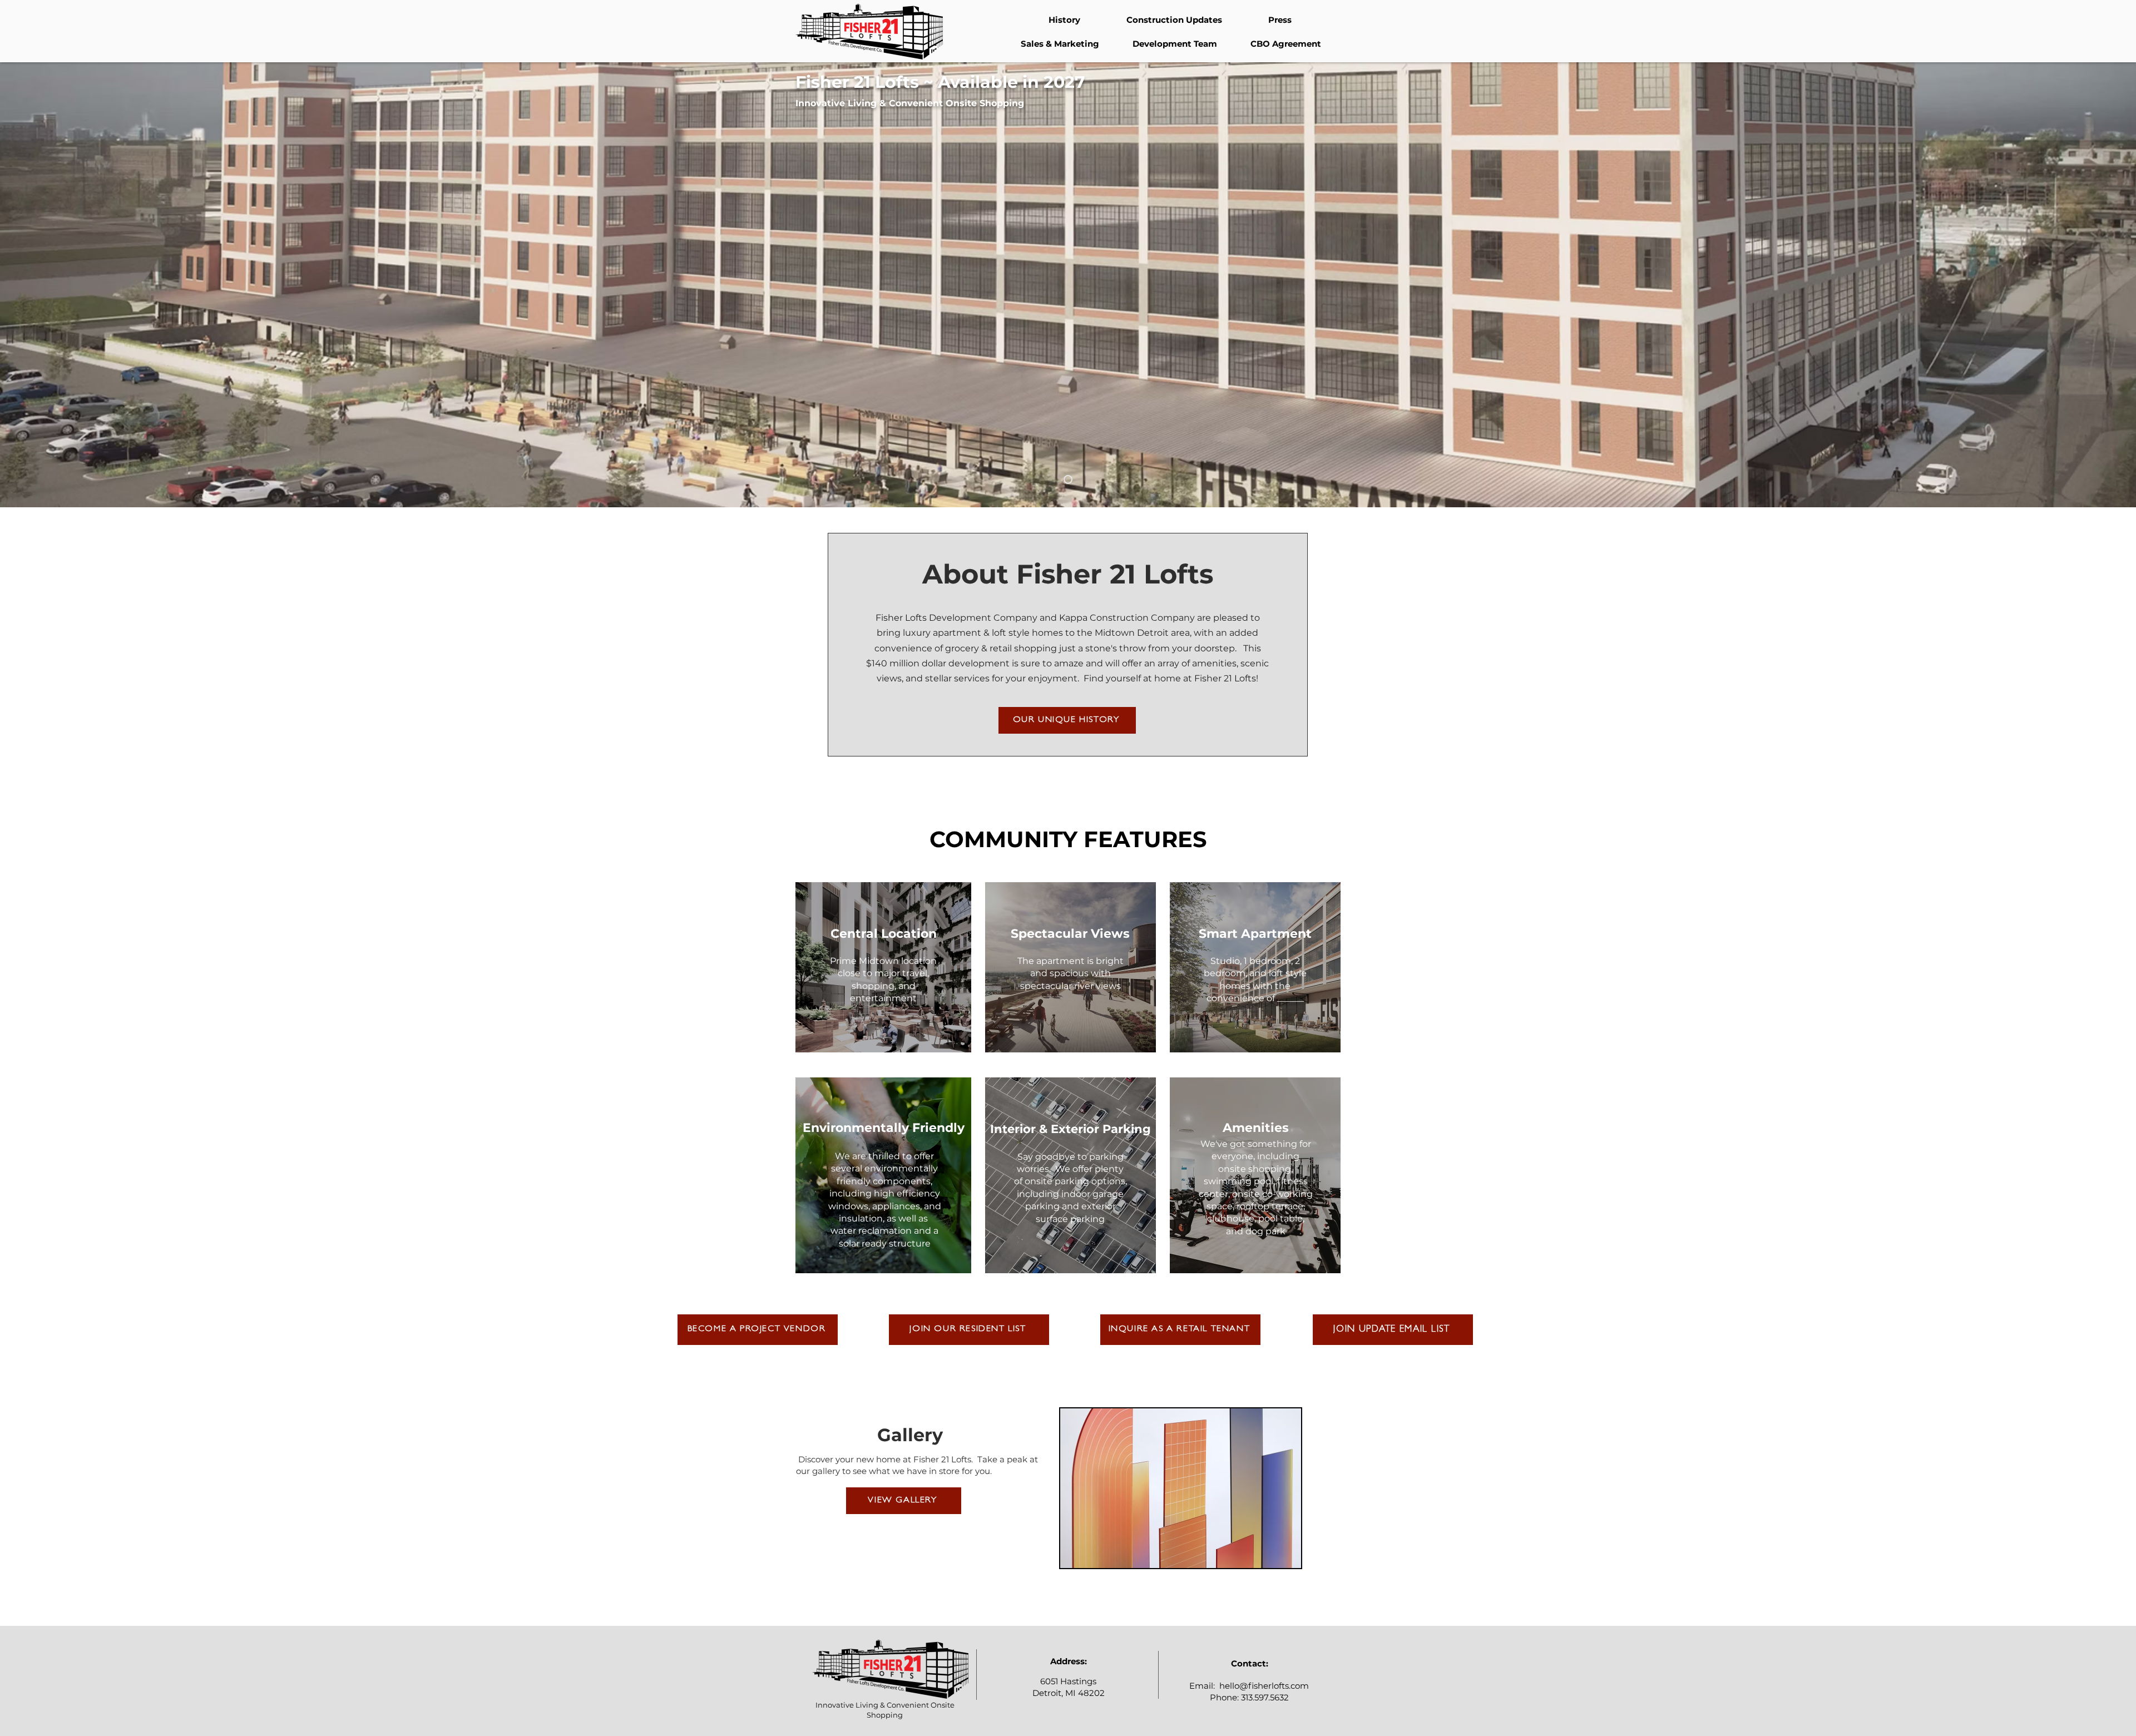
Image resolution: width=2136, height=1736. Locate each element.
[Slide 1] (1068, 479)
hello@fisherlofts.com (1264, 1686)
